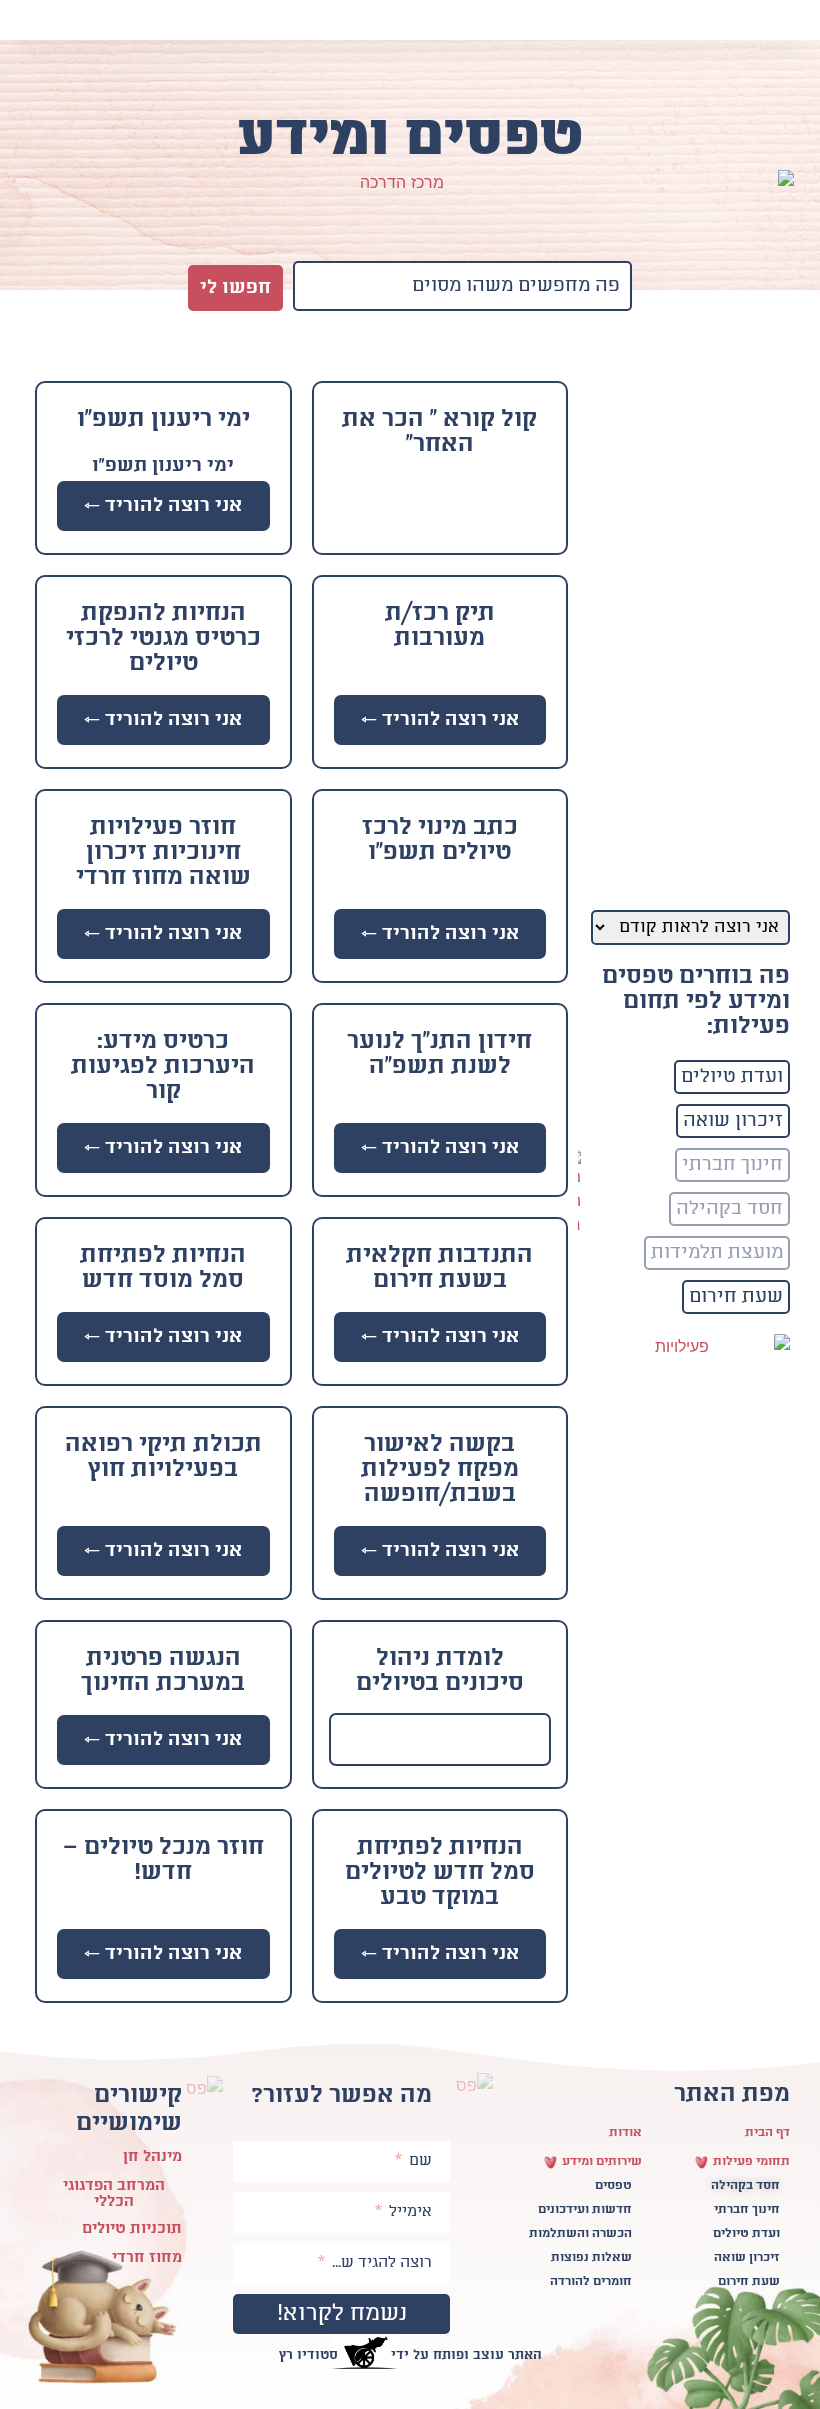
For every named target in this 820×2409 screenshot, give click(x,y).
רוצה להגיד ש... (380, 2263)
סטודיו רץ (308, 2355)
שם (418, 2161)
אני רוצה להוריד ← (163, 506)
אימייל (408, 2212)
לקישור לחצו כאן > (440, 1739)
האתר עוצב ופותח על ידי (466, 2355)
